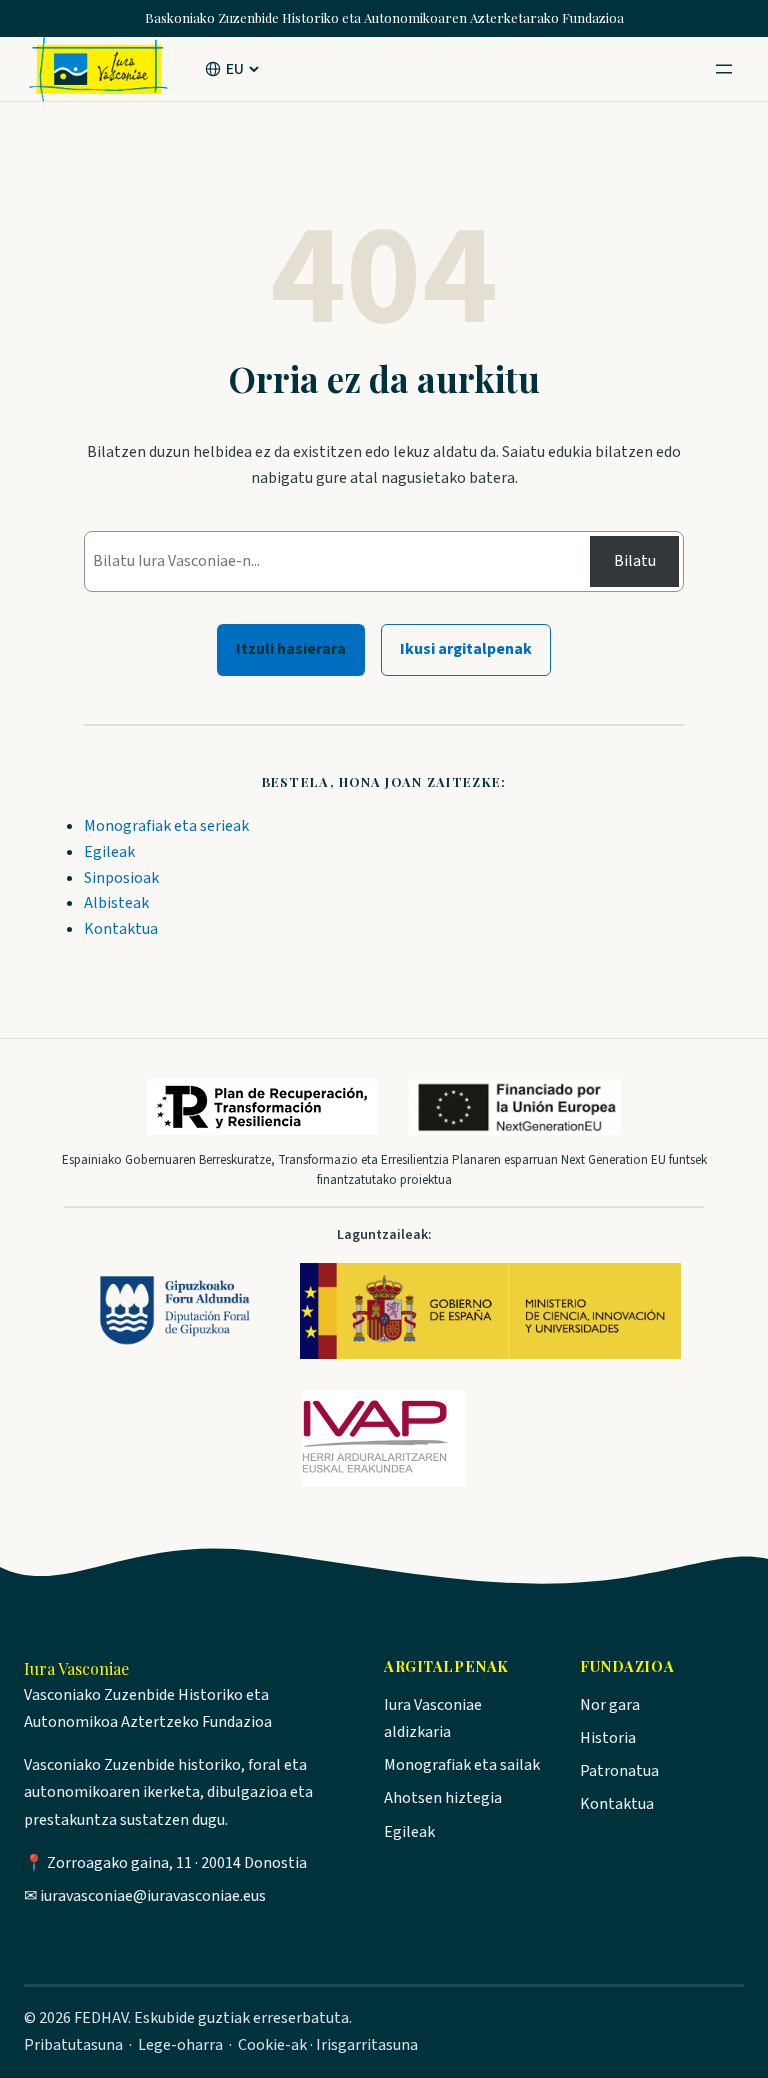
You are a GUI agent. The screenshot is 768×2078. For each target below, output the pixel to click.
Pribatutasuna (73, 2045)
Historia (608, 1738)
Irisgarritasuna (367, 2045)
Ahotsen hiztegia (443, 1798)
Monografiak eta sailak (462, 1765)
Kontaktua (121, 929)
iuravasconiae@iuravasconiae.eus (153, 1896)
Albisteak (116, 903)
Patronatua (619, 1771)
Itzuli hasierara (291, 649)
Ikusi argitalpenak (466, 649)
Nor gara (610, 1705)
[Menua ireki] (724, 69)
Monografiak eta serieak (166, 826)
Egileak (109, 852)
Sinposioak (121, 878)
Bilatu (635, 561)
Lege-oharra (180, 2045)
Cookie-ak (272, 2045)
